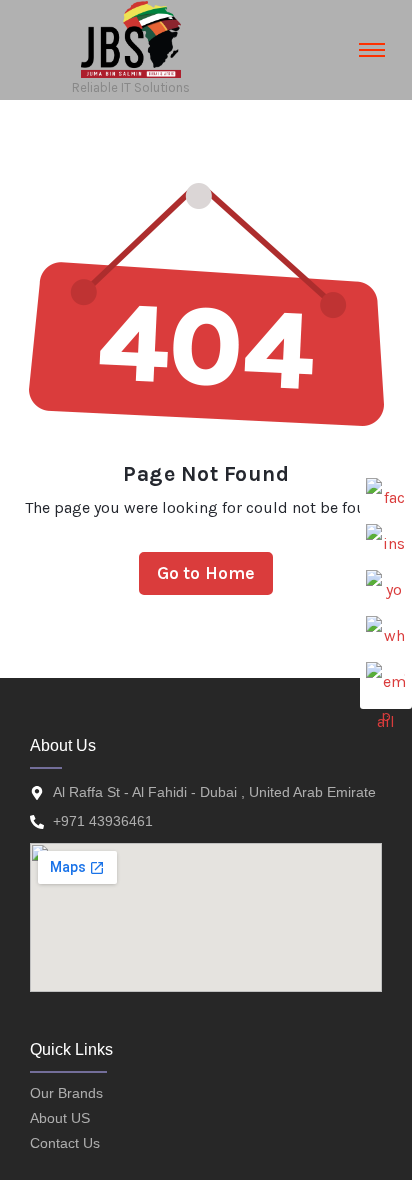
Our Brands (66, 1093)
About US (60, 1118)
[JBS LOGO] (131, 39)
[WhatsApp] (386, 636)
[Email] (386, 682)
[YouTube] (386, 590)
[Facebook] (386, 498)
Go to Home (206, 573)
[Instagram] (386, 544)
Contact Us (65, 1143)
